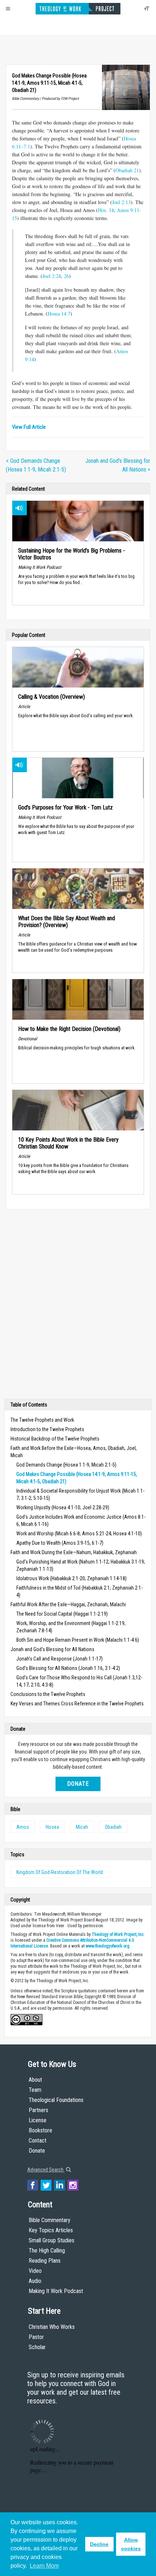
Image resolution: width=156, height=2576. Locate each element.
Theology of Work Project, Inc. (118, 1934)
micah (82, 1827)
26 (66, 276)
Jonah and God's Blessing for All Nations (52, 1649)
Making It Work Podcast (56, 2291)
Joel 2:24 (52, 276)
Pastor (36, 2337)
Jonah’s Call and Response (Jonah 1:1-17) (59, 1659)
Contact (38, 2141)
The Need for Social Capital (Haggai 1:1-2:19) (62, 1614)
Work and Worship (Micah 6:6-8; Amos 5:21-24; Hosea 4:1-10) (79, 1534)
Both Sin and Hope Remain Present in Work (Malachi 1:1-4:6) (78, 1640)
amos (23, 1827)
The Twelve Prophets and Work (42, 1420)
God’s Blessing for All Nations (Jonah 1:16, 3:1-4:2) (68, 1668)
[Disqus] (78, 1306)
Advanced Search (46, 2170)
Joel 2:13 (121, 202)
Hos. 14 (106, 210)
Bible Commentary (50, 2220)
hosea (52, 1827)
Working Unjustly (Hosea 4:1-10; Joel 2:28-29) (63, 1507)
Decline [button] (99, 2544)
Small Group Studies (52, 2240)
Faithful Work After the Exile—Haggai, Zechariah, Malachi (68, 1604)
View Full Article (29, 427)
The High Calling (47, 2251)
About (35, 2080)
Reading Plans (45, 2261)
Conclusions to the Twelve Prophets (48, 1694)
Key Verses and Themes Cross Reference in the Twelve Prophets (77, 1704)
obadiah (113, 1827)
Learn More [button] (44, 2566)
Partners (38, 2110)
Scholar (37, 2347)
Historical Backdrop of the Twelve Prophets (55, 1439)
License (38, 2120)
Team (35, 2090)
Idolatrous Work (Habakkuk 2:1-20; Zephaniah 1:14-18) (71, 1578)
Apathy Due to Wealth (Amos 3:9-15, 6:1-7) (60, 1543)
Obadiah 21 (127, 170)
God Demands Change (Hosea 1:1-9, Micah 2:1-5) (66, 1465)
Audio (35, 2281)
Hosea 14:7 (59, 314)
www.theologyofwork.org (108, 1946)
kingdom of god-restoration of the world (60, 1872)
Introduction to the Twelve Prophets (47, 1429)
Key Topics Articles (51, 2230)
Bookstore (40, 2130)
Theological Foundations (56, 2100)
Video (35, 2271)
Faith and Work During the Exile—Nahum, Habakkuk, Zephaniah (74, 1552)
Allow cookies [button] (131, 2544)
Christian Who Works (52, 2327)
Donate (78, 1784)
